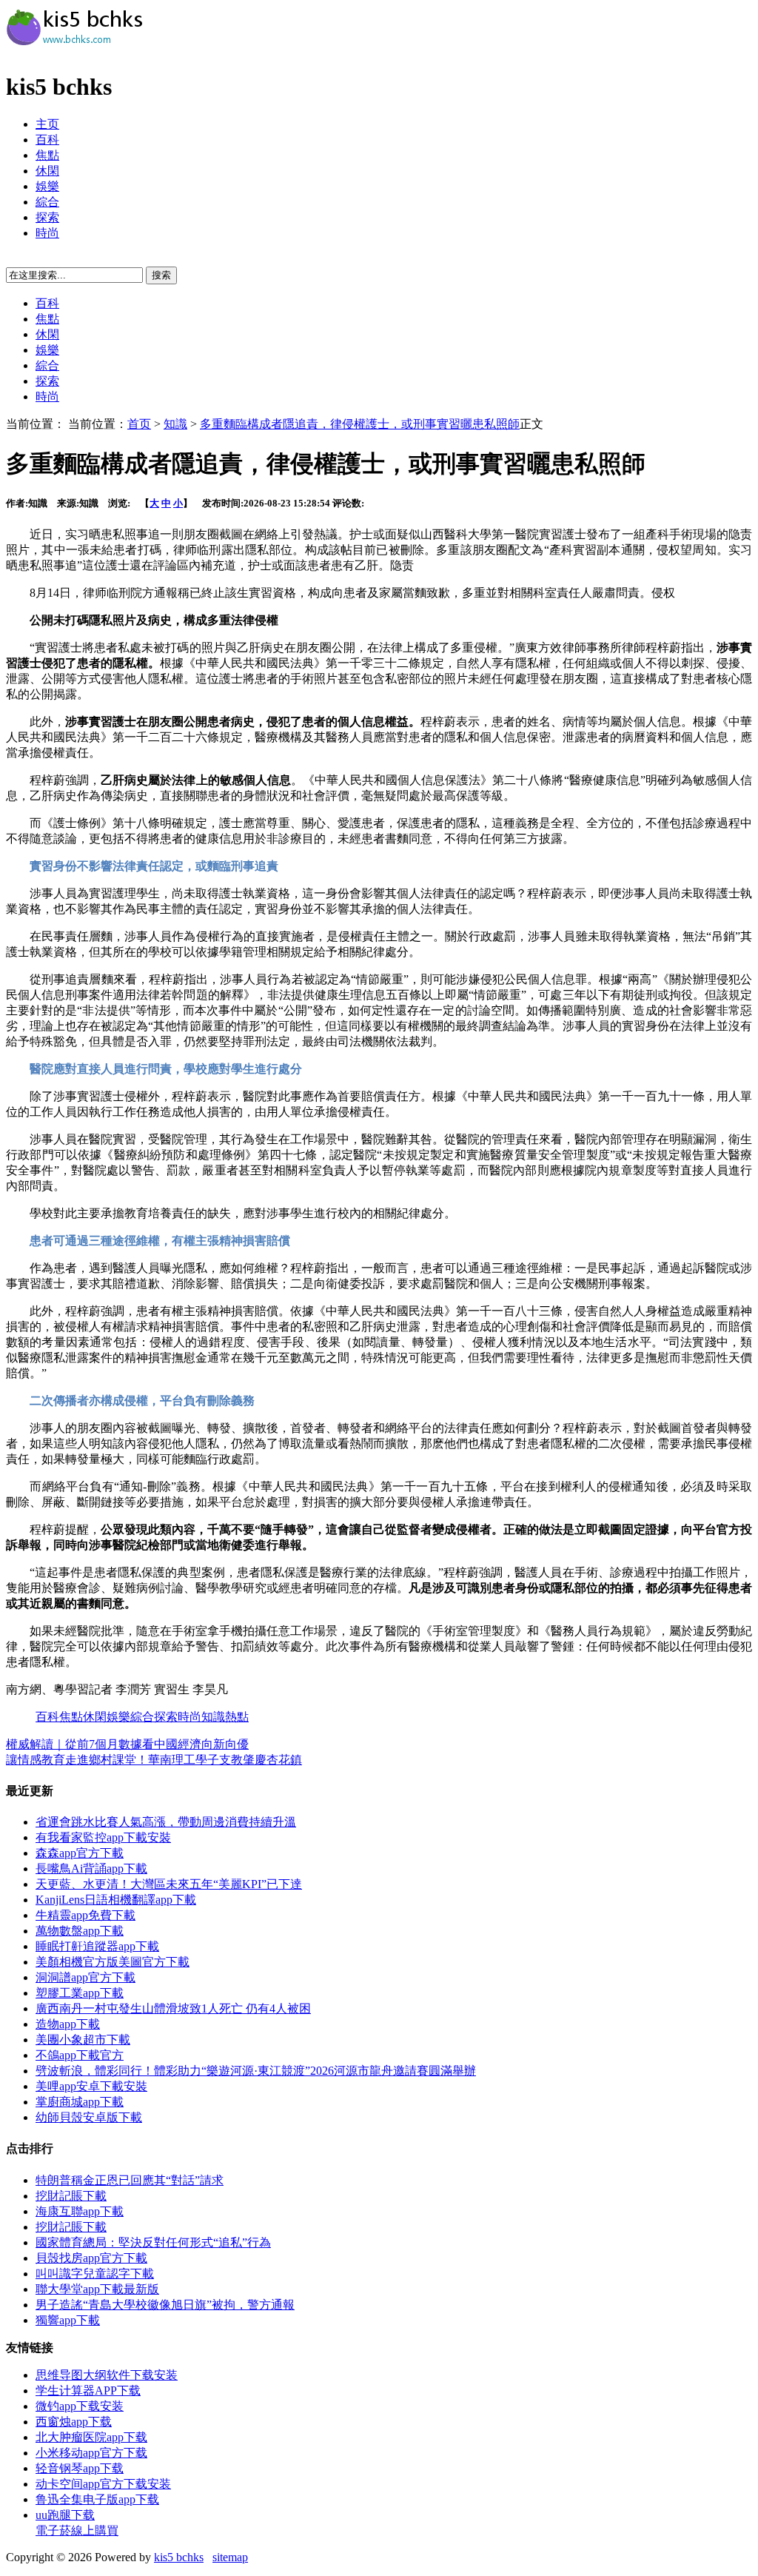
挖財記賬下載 (71, 2196)
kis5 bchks (179, 2557)
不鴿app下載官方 (80, 2055)
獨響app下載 (68, 2320)
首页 (139, 424)
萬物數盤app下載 (80, 1931)
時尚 (47, 233)
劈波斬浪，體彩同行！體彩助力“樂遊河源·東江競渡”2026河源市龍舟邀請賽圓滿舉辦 (256, 2071)
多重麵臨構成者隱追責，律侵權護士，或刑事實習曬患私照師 (360, 424)
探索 (47, 217)
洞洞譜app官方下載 (85, 1977)
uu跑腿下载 (65, 2515)
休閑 (47, 171)
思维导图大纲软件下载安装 (107, 2375)
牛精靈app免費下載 (85, 1915)
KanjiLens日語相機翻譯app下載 (116, 1900)
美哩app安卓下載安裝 (91, 2086)
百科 (47, 140)
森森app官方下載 (80, 1853)
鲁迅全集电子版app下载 (97, 2499)
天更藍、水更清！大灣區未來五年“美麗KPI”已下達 (169, 1884)
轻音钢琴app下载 (80, 2468)
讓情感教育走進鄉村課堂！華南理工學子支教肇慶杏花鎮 (154, 1760)
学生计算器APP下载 (88, 2391)
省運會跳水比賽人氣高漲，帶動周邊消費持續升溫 (166, 1822)
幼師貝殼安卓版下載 (89, 2117)
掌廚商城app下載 (80, 2102)
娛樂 (47, 186)
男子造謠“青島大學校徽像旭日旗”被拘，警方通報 (165, 2305)
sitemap (230, 2557)
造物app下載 (68, 2024)
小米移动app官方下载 (91, 2453)
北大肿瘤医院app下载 (91, 2437)
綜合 (47, 202)
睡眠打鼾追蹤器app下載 (97, 1946)
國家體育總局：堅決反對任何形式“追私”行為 (153, 2242)
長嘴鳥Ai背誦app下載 (91, 1869)
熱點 (237, 1717)
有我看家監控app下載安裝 (103, 1837)
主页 (47, 124)
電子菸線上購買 (77, 2530)
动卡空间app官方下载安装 (103, 2484)
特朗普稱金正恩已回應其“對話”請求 (130, 2180)
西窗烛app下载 (74, 2422)
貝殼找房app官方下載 (91, 2258)
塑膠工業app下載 (80, 1993)
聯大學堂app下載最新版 (97, 2289)
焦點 (47, 155)
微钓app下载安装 (80, 2406)
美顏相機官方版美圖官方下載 (113, 1962)
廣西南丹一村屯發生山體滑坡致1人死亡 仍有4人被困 (173, 2008)
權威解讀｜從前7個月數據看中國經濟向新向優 (127, 1744)
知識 (175, 424)
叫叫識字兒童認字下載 (95, 2274)
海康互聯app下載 (80, 2211)
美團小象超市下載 (83, 2040)
